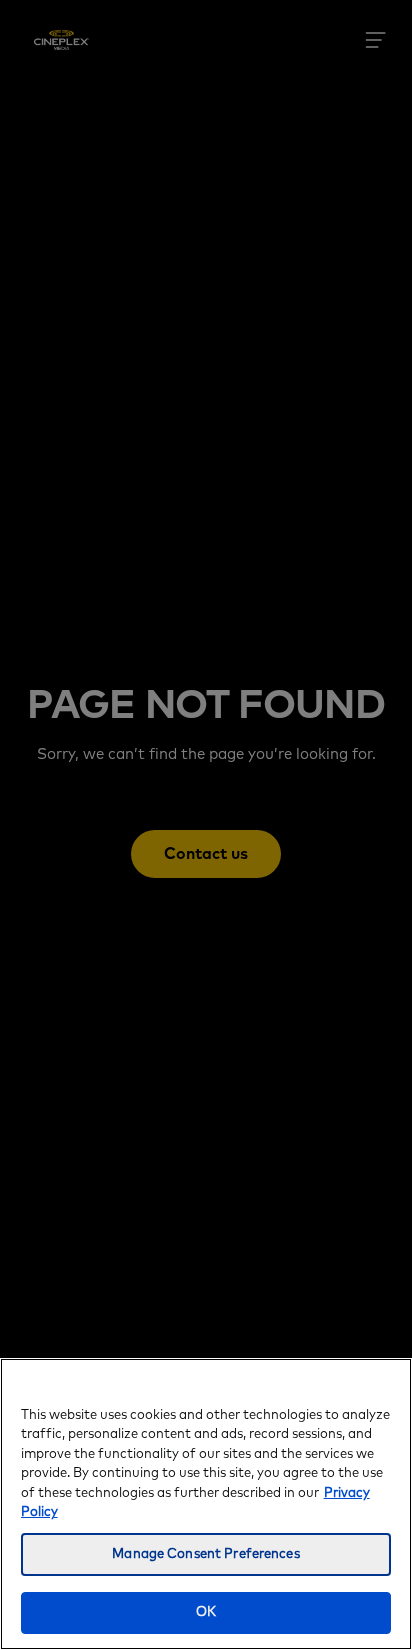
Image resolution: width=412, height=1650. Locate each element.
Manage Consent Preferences (205, 1554)
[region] (206, 1504)
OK (206, 1612)
